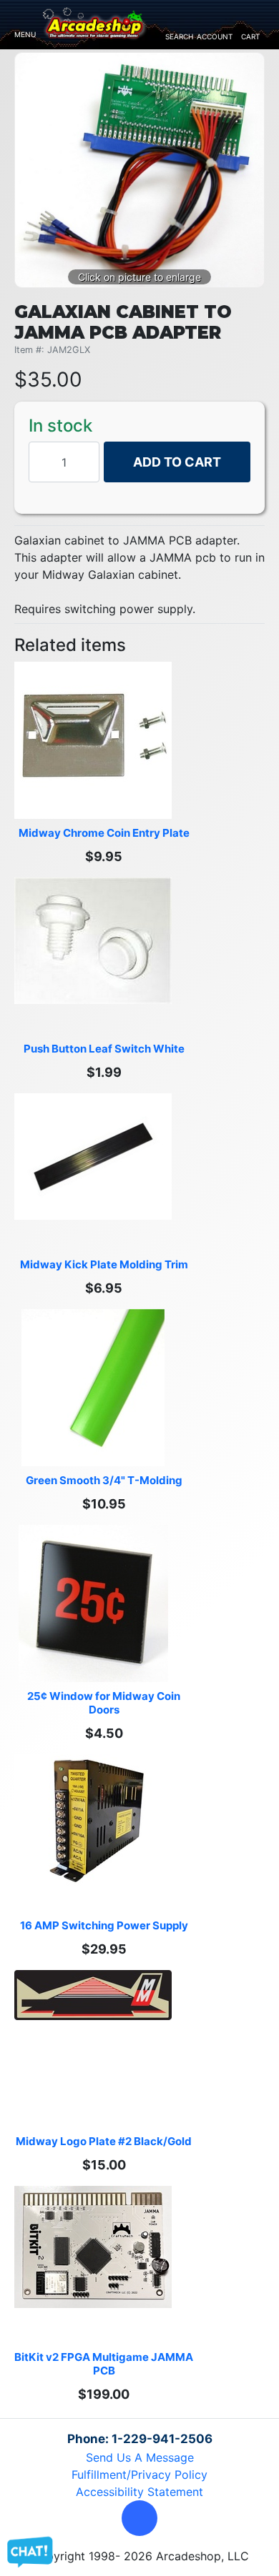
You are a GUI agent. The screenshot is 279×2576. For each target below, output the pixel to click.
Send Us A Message (140, 2457)
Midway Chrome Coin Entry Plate (104, 833)
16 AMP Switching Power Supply (104, 1925)
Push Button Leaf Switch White (104, 1049)
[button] (139, 2518)
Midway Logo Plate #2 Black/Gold (104, 2141)
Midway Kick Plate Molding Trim (104, 1264)
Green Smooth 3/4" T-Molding (104, 1480)
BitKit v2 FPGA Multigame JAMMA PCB (104, 2364)
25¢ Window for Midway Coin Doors (105, 1703)
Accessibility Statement (139, 2492)
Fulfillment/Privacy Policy (139, 2475)
